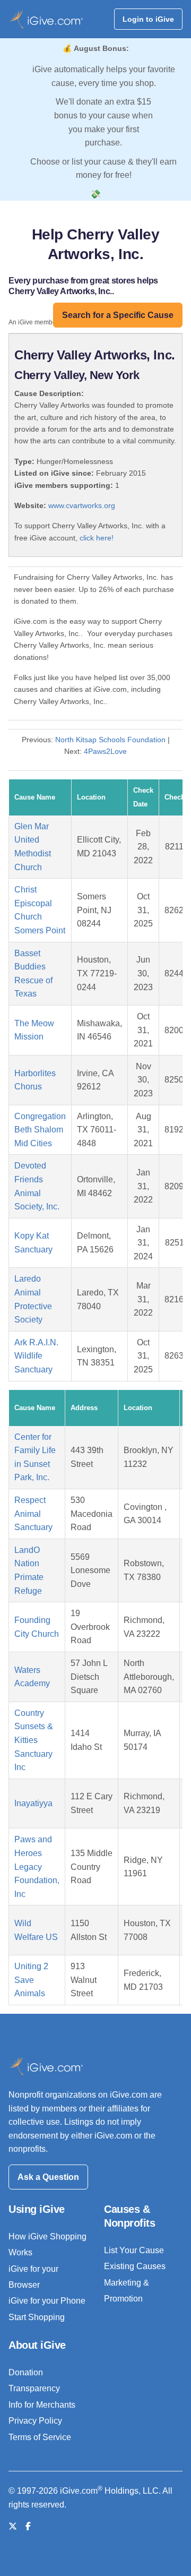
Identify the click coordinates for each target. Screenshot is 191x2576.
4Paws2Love (105, 751)
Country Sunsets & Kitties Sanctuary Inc (34, 1740)
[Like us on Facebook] (28, 2526)
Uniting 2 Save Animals (31, 1980)
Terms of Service (40, 2437)
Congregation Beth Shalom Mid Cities (40, 1130)
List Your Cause (134, 2250)
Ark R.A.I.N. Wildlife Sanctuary (36, 1356)
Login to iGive (148, 19)
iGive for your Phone (47, 2301)
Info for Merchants (42, 2405)
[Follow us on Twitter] (13, 2526)
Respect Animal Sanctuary (33, 1514)
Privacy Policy (35, 2421)
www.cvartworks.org (82, 505)
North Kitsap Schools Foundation (110, 740)
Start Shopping (37, 2317)
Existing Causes (135, 2266)
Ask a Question (48, 2177)
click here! (97, 538)
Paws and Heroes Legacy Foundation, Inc (37, 1866)
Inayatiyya (33, 1803)
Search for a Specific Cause (118, 315)
